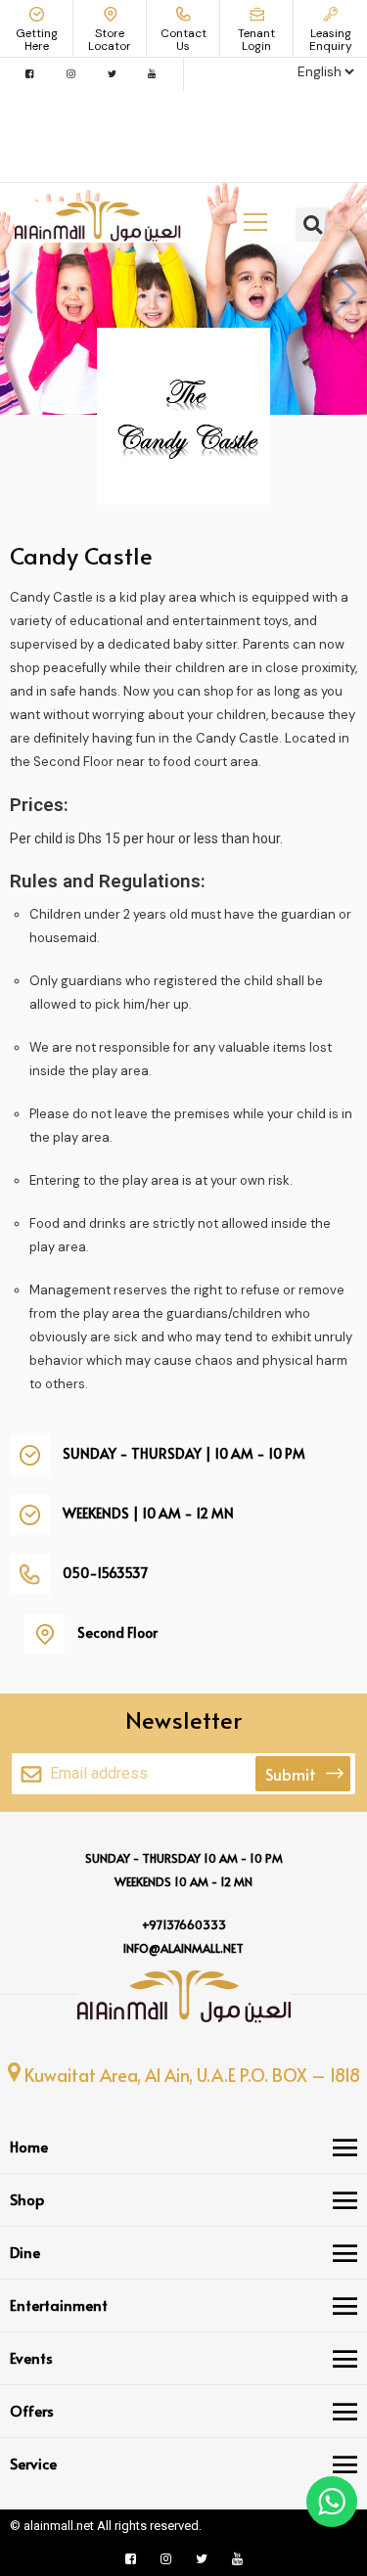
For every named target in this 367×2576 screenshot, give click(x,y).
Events (31, 2357)
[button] (313, 225)
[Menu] (345, 2147)
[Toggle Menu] (255, 222)
